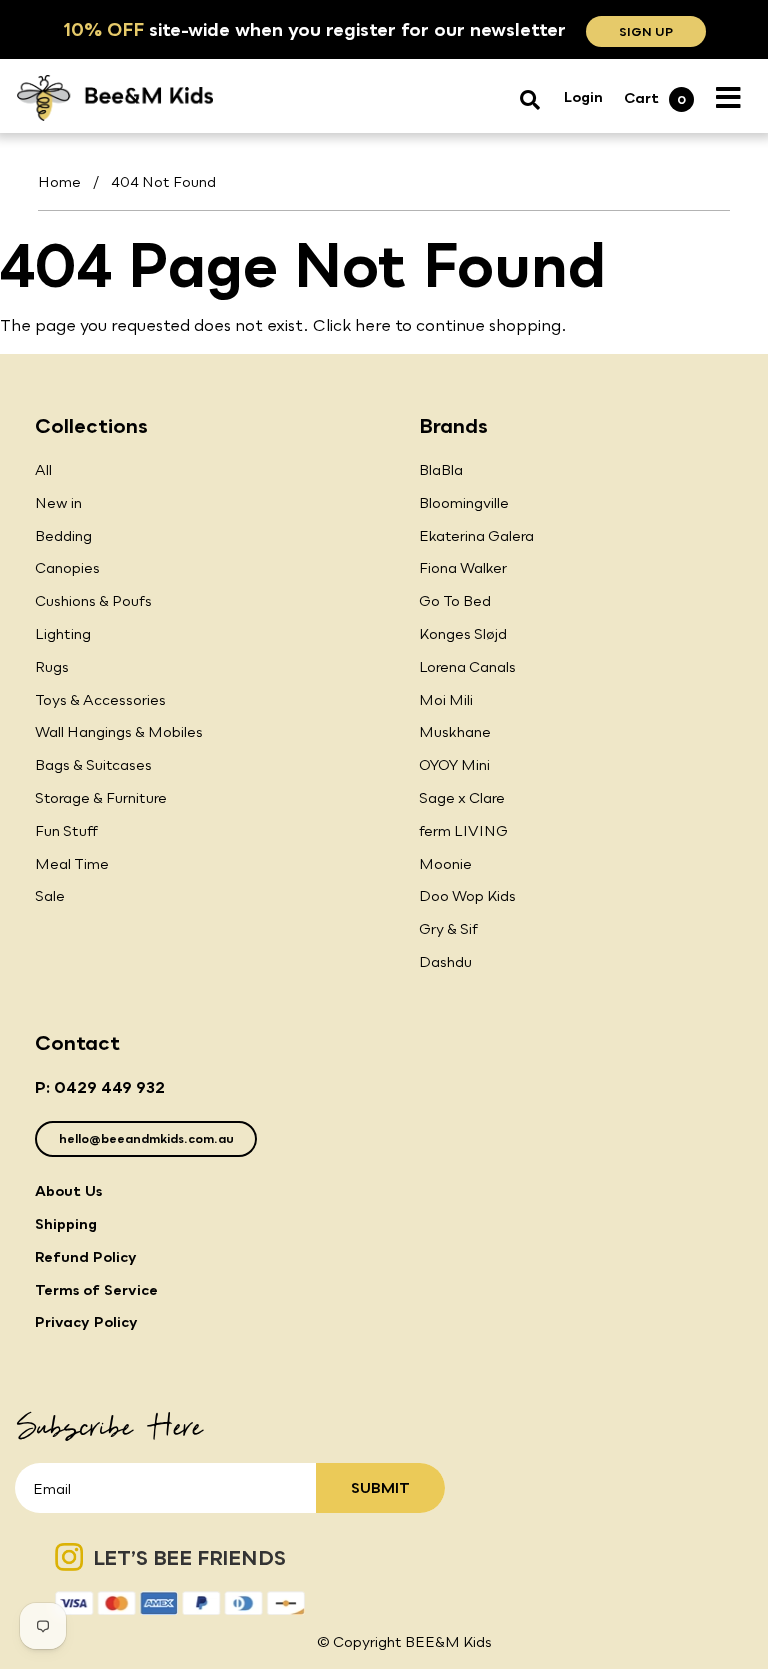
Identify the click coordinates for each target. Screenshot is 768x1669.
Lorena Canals (467, 666)
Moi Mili (446, 699)
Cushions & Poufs (93, 600)
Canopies (67, 567)
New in (58, 502)
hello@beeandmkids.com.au (146, 1138)
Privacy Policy (86, 1321)
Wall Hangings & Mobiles (119, 731)
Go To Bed (455, 600)
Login (583, 96)
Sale (50, 895)
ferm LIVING (463, 830)
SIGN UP (646, 31)
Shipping (66, 1223)
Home (59, 181)
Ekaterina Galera (476, 535)
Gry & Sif (448, 928)
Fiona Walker (463, 567)
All (43, 469)
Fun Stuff (66, 830)
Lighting (63, 633)
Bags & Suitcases (93, 764)
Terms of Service (96, 1289)
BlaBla (441, 469)
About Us (68, 1190)
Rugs (52, 666)
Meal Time (72, 863)
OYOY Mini (454, 764)
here (373, 325)
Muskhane (455, 731)
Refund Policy (86, 1256)
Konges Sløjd (463, 633)
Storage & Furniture (101, 797)
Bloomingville (464, 502)
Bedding (63, 535)
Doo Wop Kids (467, 895)
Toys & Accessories (100, 699)
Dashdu (445, 961)
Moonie (445, 863)
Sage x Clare (462, 797)
